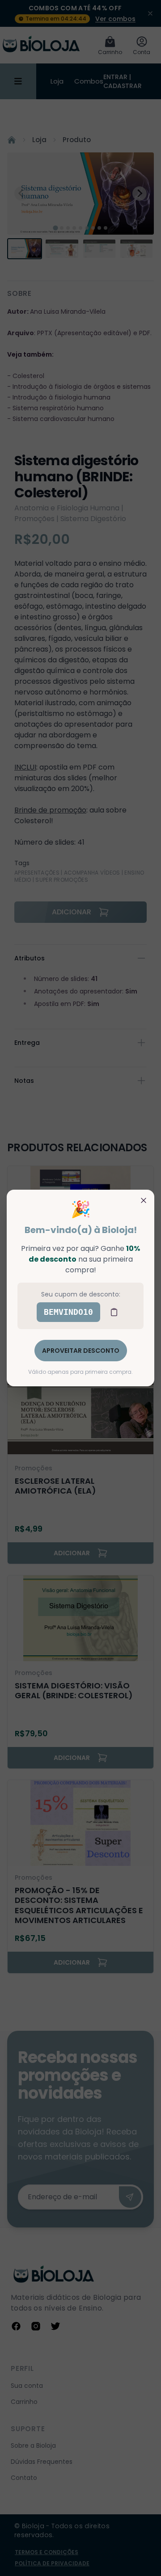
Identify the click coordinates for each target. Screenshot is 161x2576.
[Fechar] (144, 1200)
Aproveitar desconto (81, 1351)
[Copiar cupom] (114, 1312)
